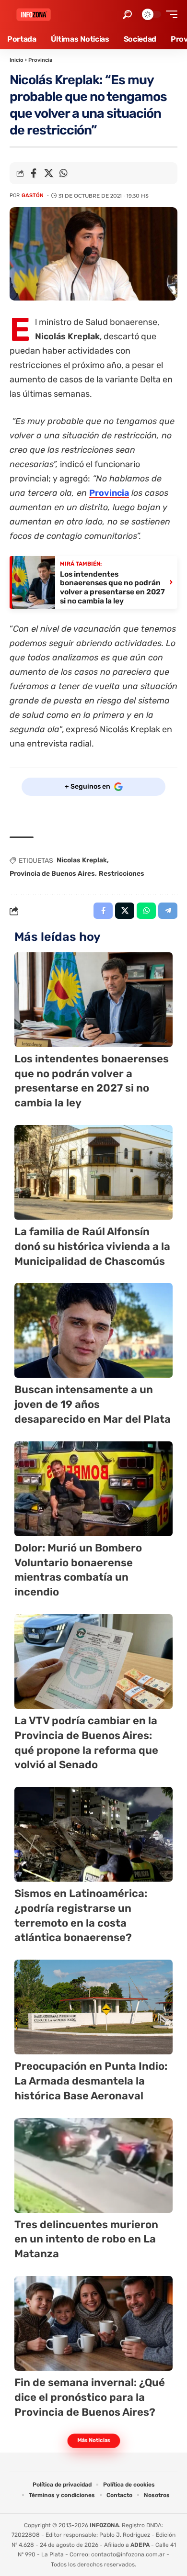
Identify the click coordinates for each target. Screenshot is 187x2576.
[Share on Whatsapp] (63, 173)
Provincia (40, 60)
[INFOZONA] (34, 15)
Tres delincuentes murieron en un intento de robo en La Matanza (86, 2239)
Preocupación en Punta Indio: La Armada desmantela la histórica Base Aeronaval (91, 2081)
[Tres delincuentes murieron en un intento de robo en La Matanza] (93, 2165)
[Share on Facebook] (34, 173)
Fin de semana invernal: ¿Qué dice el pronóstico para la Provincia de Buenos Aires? (90, 2397)
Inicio (17, 60)
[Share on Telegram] (168, 911)
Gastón (33, 195)
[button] (127, 15)
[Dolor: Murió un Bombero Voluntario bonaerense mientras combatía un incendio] (93, 1489)
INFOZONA (104, 2525)
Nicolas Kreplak (82, 860)
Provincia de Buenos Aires (52, 874)
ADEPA (140, 2545)
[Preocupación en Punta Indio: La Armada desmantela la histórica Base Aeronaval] (93, 2007)
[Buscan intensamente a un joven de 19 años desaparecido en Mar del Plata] (93, 1330)
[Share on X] (48, 173)
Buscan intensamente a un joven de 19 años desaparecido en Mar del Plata (93, 1404)
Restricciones (122, 874)
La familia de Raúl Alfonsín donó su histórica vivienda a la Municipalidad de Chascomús (92, 1246)
